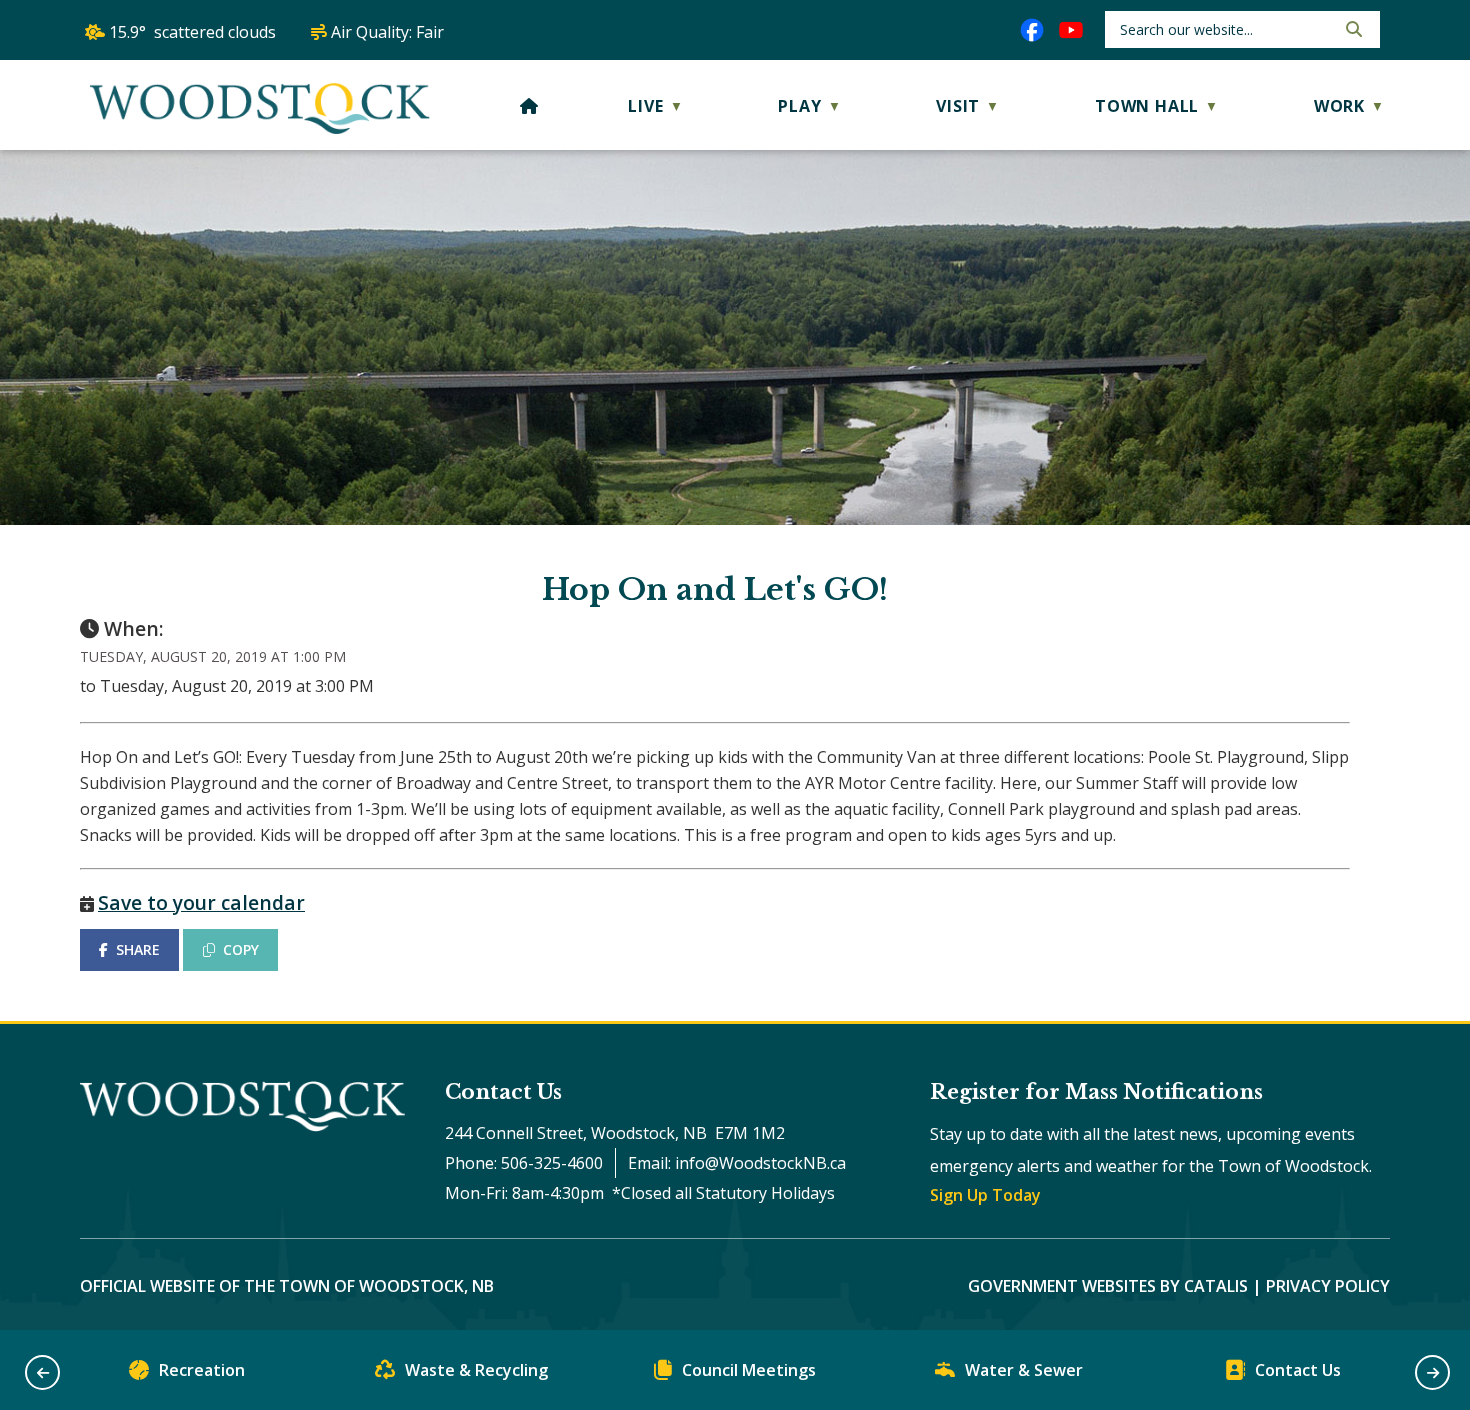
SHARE (138, 949)
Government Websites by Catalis (1108, 1286)
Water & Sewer (1024, 1370)
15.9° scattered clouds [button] (192, 32)
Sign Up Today (985, 1195)
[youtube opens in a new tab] (1071, 30)
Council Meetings (749, 1370)
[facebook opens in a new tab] (1032, 30)
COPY (241, 949)
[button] (1352, 29)
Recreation (202, 1370)
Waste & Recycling (476, 1370)
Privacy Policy (1328, 1286)
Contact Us (1298, 1370)
